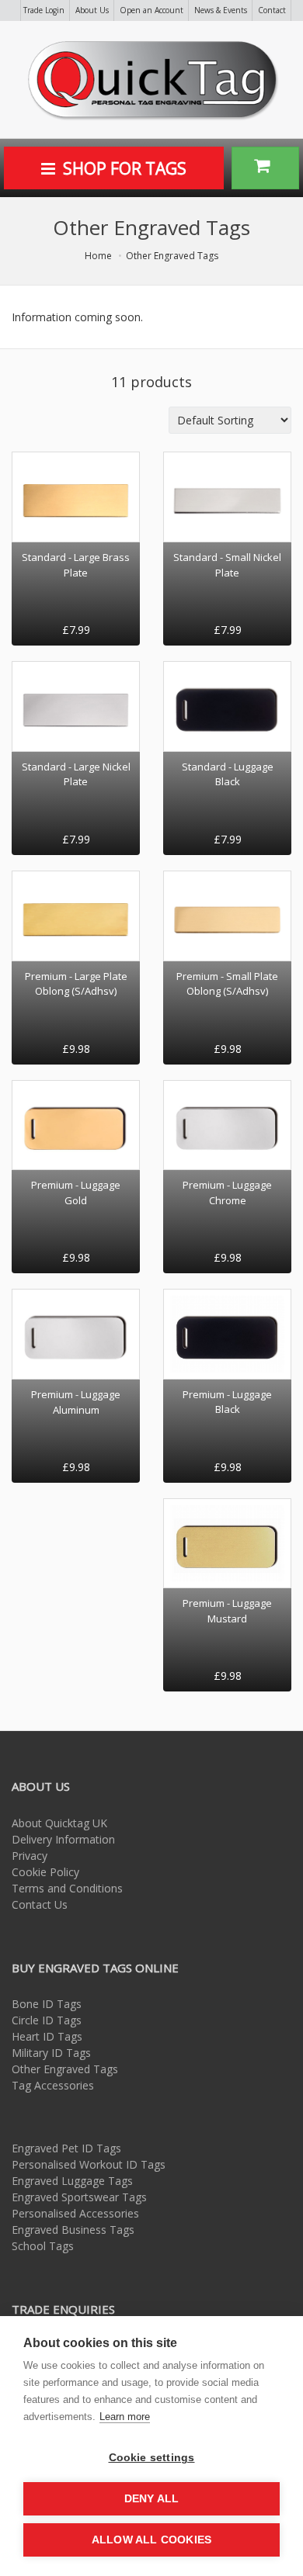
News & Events (221, 10)
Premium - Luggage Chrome (227, 1193)
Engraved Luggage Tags (72, 2181)
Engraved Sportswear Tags (79, 2197)
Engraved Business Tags (73, 2230)
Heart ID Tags (47, 2036)
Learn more (125, 2417)
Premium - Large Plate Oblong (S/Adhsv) (76, 984)
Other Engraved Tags (172, 256)
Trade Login (44, 10)
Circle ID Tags (47, 2020)
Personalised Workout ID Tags (89, 2164)
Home (98, 256)
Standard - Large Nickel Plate (76, 774)
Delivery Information (63, 1839)
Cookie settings (152, 2458)
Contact (272, 10)
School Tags (43, 2246)
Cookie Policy (45, 1872)
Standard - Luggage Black (228, 774)
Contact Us (40, 1904)
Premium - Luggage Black (227, 1402)
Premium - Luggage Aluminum (76, 1402)
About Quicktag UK (59, 1823)
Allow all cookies (151, 2540)
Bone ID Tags (47, 2004)
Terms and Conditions (67, 1888)
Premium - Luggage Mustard (227, 1611)
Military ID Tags (51, 2053)
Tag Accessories (53, 2085)
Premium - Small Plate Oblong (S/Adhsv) (227, 984)
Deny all (152, 2499)
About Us (92, 10)
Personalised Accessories (75, 2213)
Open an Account (151, 10)
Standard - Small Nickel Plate (227, 565)
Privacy (30, 1856)
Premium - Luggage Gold (76, 1193)
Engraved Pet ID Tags (66, 2148)
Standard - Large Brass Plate (76, 565)
